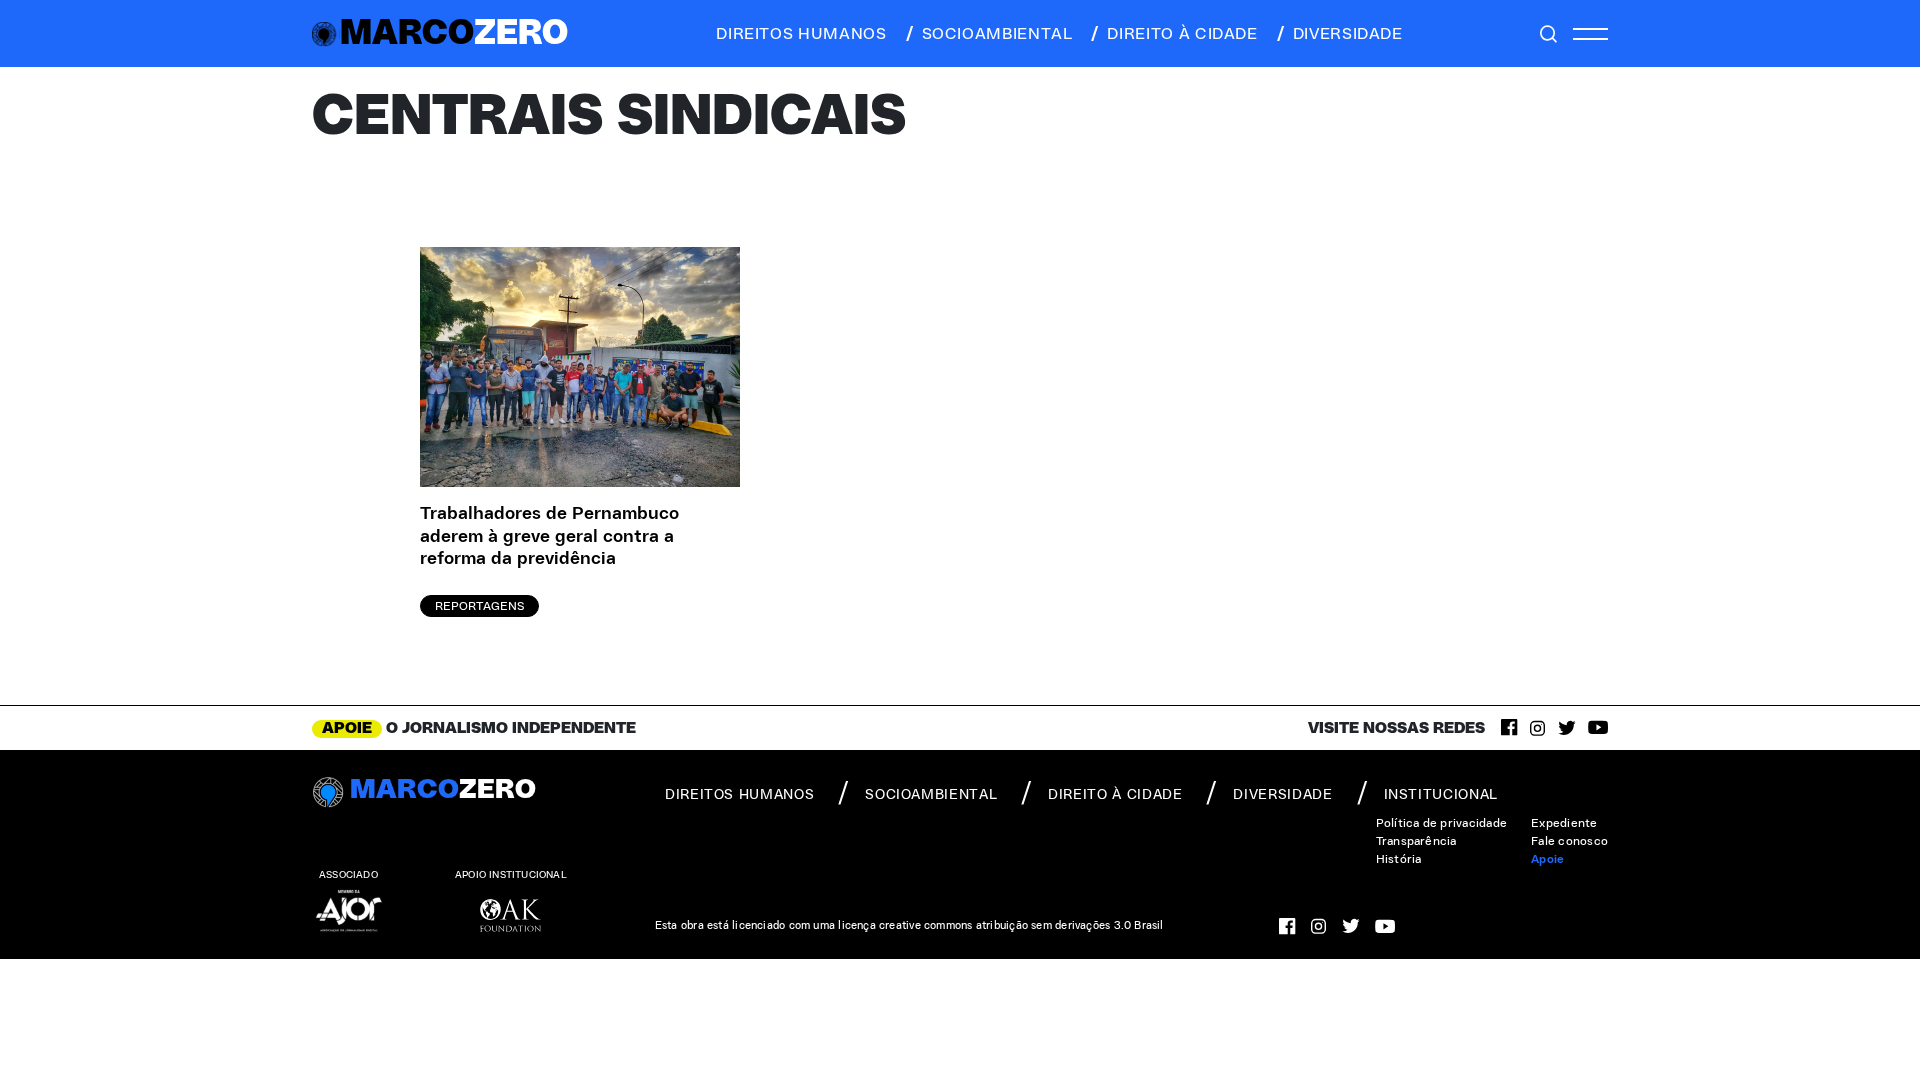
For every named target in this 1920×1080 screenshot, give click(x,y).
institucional (1441, 795)
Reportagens (479, 606)
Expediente (1564, 823)
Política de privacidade (1442, 823)
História (1399, 859)
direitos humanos (801, 34)
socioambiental (997, 34)
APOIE (347, 728)
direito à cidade (1182, 34)
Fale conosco (1569, 841)
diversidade (1348, 34)
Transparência (1416, 841)
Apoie (1547, 859)
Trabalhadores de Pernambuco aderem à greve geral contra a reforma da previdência (549, 536)
